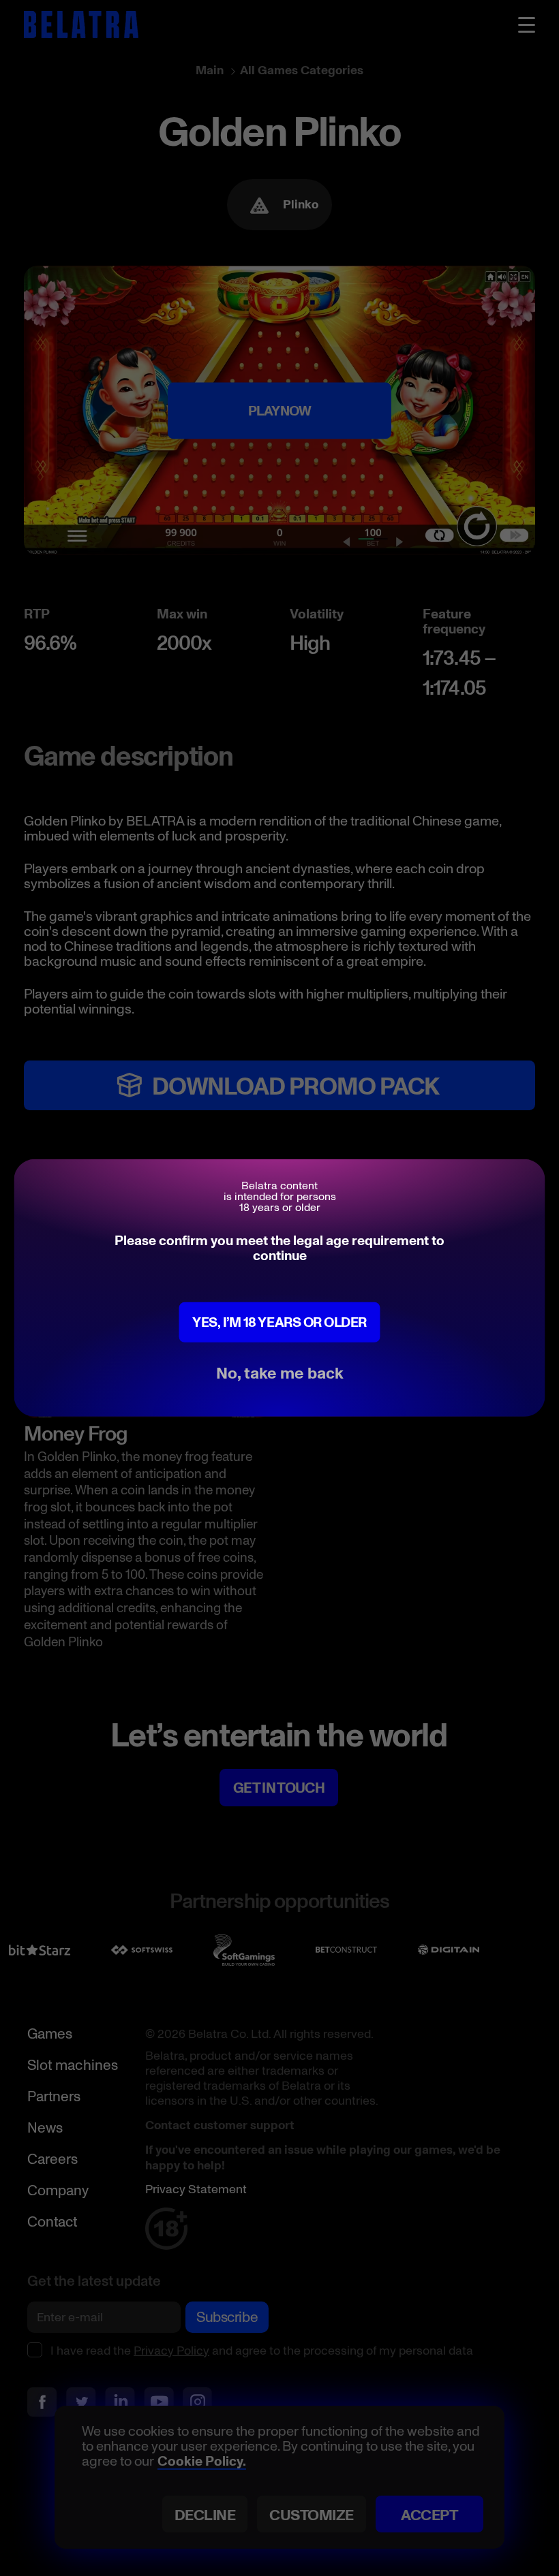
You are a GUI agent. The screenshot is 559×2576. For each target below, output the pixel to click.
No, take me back (280, 1372)
